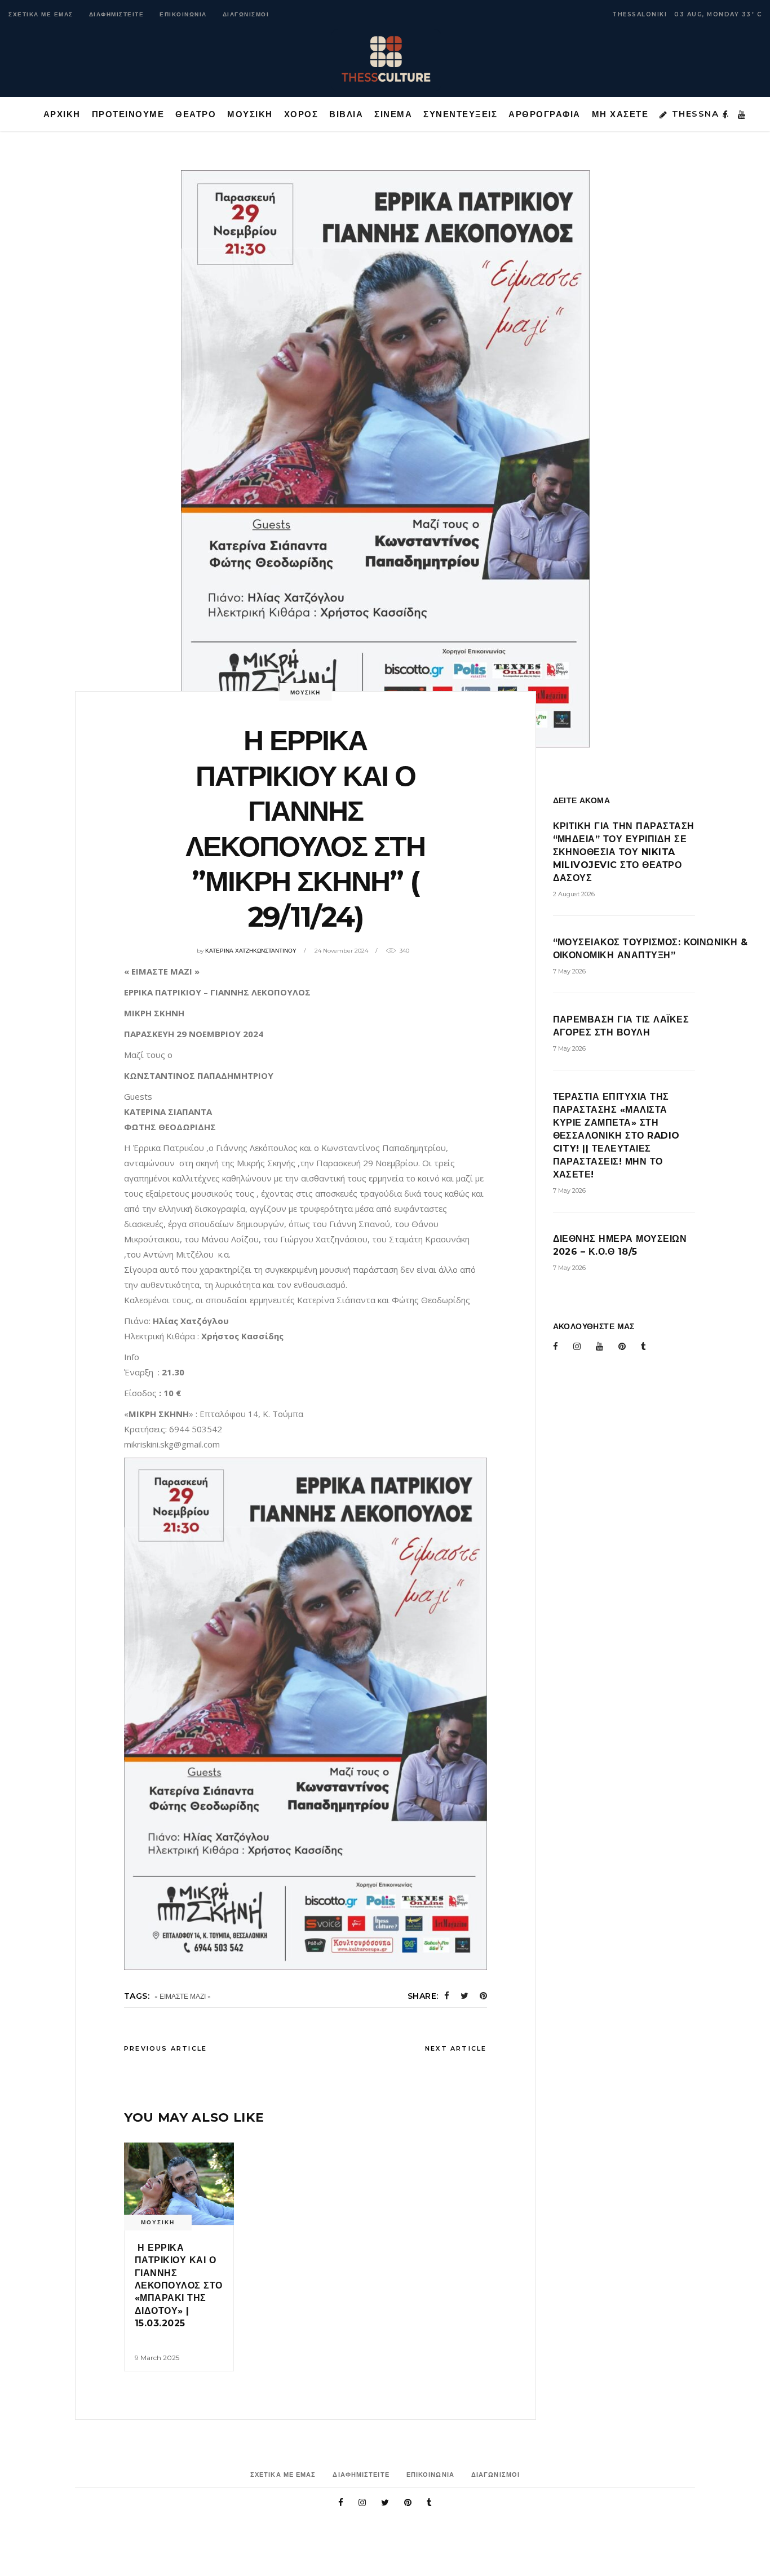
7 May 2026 (569, 971)
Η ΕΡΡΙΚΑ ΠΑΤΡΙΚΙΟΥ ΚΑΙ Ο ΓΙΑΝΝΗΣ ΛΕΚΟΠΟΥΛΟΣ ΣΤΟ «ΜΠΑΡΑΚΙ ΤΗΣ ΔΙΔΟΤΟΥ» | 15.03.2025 (179, 2285)
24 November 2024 (341, 951)
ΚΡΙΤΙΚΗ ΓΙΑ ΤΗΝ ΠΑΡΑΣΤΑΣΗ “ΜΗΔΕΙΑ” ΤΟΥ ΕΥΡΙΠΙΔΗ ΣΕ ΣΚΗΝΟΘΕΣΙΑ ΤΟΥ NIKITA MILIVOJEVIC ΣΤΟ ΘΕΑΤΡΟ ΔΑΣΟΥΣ (624, 852)
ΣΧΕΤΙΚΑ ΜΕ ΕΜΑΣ (41, 14)
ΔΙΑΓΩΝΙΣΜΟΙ (246, 14)
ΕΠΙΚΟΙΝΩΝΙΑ (183, 14)
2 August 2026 (574, 894)
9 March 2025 (157, 2358)
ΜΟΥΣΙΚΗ (305, 692)
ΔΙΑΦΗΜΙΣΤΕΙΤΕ (117, 14)
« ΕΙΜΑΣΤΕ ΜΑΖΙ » (183, 1996)
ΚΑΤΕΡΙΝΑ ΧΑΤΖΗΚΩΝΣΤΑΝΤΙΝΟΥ (251, 951)
